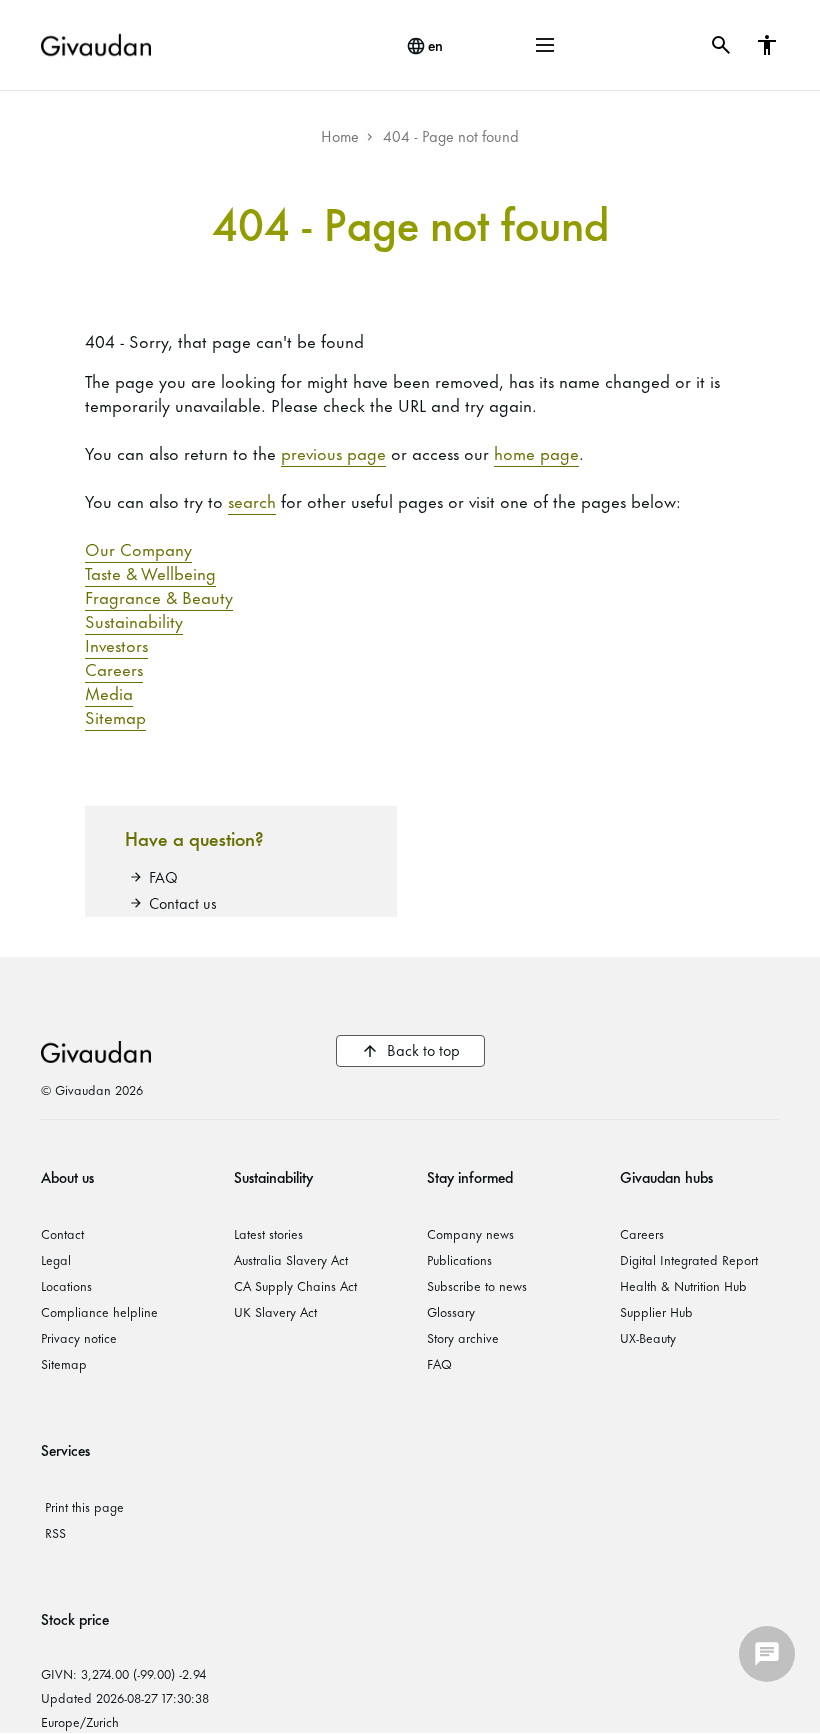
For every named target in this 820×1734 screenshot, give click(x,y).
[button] (545, 45)
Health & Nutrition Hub (683, 1285)
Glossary (451, 1311)
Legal (56, 1259)
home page (536, 452)
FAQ (163, 876)
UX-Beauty (648, 1337)
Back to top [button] (423, 1049)
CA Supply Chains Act (295, 1285)
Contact (62, 1233)
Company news (470, 1233)
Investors (116, 644)
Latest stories (268, 1233)
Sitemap (115, 716)
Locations (66, 1285)
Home (340, 135)
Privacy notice (79, 1337)
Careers (114, 668)
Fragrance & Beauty (159, 596)
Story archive (463, 1337)
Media (109, 692)
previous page (333, 452)
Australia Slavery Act (291, 1259)
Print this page (84, 1506)
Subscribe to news (477, 1285)
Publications (459, 1259)
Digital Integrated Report (689, 1259)
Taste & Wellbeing (150, 572)
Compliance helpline (99, 1311)
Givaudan (96, 1051)
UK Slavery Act (275, 1311)
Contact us (183, 902)
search (252, 500)
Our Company (138, 548)
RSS (55, 1532)
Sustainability (134, 620)
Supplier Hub (656, 1311)
